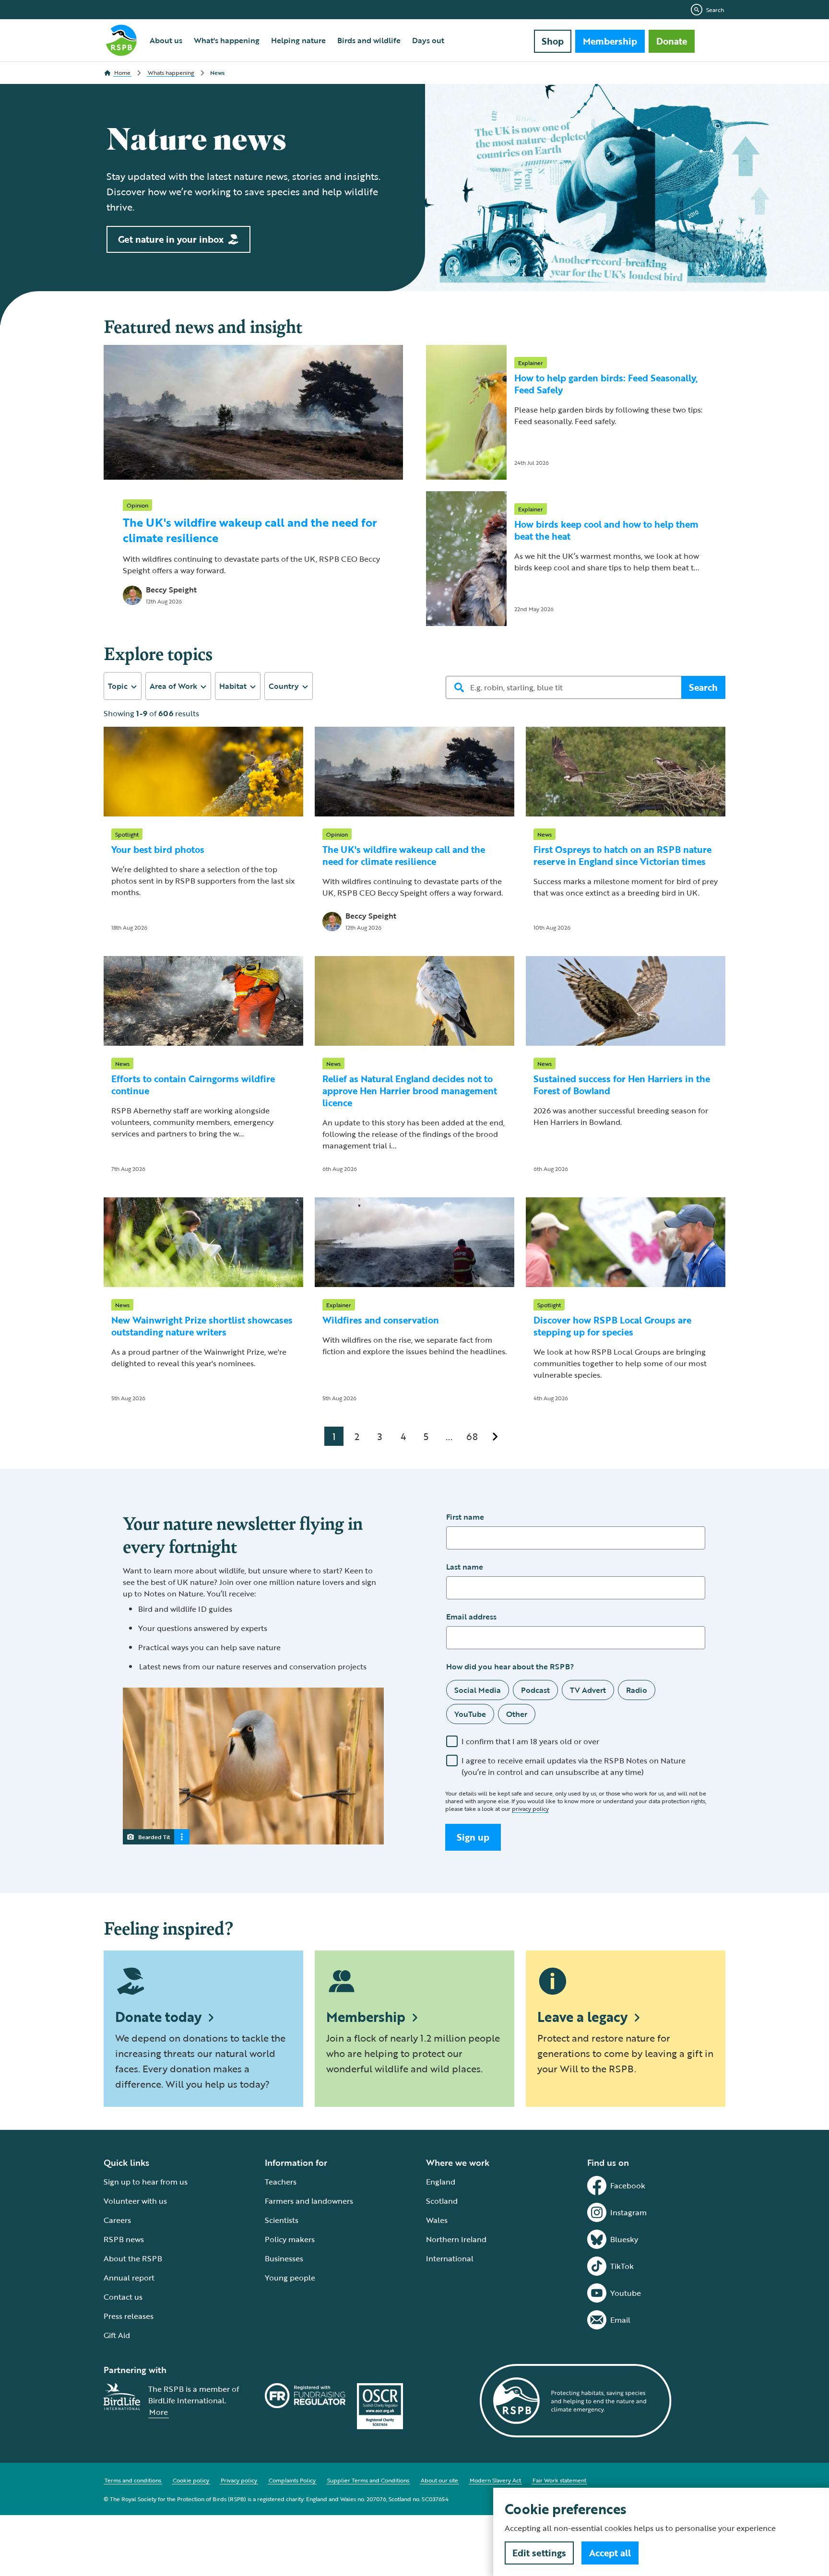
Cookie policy (191, 2480)
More (159, 2412)
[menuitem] (166, 40)
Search (715, 10)
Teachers (281, 2182)
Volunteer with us (135, 2201)
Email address (471, 1617)
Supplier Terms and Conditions (368, 2480)
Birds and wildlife (369, 40)
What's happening (227, 40)
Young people (290, 2278)
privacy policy (530, 1808)
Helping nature (298, 40)
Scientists (282, 2220)
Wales (437, 2220)
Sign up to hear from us (146, 2182)
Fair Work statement (559, 2480)
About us (166, 40)
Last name (465, 1567)
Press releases (129, 2316)
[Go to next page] (495, 1436)
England (441, 2182)
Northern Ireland (456, 2239)
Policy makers (290, 2239)
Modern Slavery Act (495, 2480)
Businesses (284, 2258)
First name (465, 1517)
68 (472, 1436)
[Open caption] (182, 1837)
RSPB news (124, 2239)
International (450, 2258)
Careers (117, 2220)
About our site (439, 2480)
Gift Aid (117, 2335)
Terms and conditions (133, 2480)
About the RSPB (133, 2258)
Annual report (129, 2278)
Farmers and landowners (309, 2201)
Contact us (123, 2297)
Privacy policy (239, 2480)
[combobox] (123, 686)
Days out (428, 40)
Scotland (442, 2201)
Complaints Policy (292, 2480)
